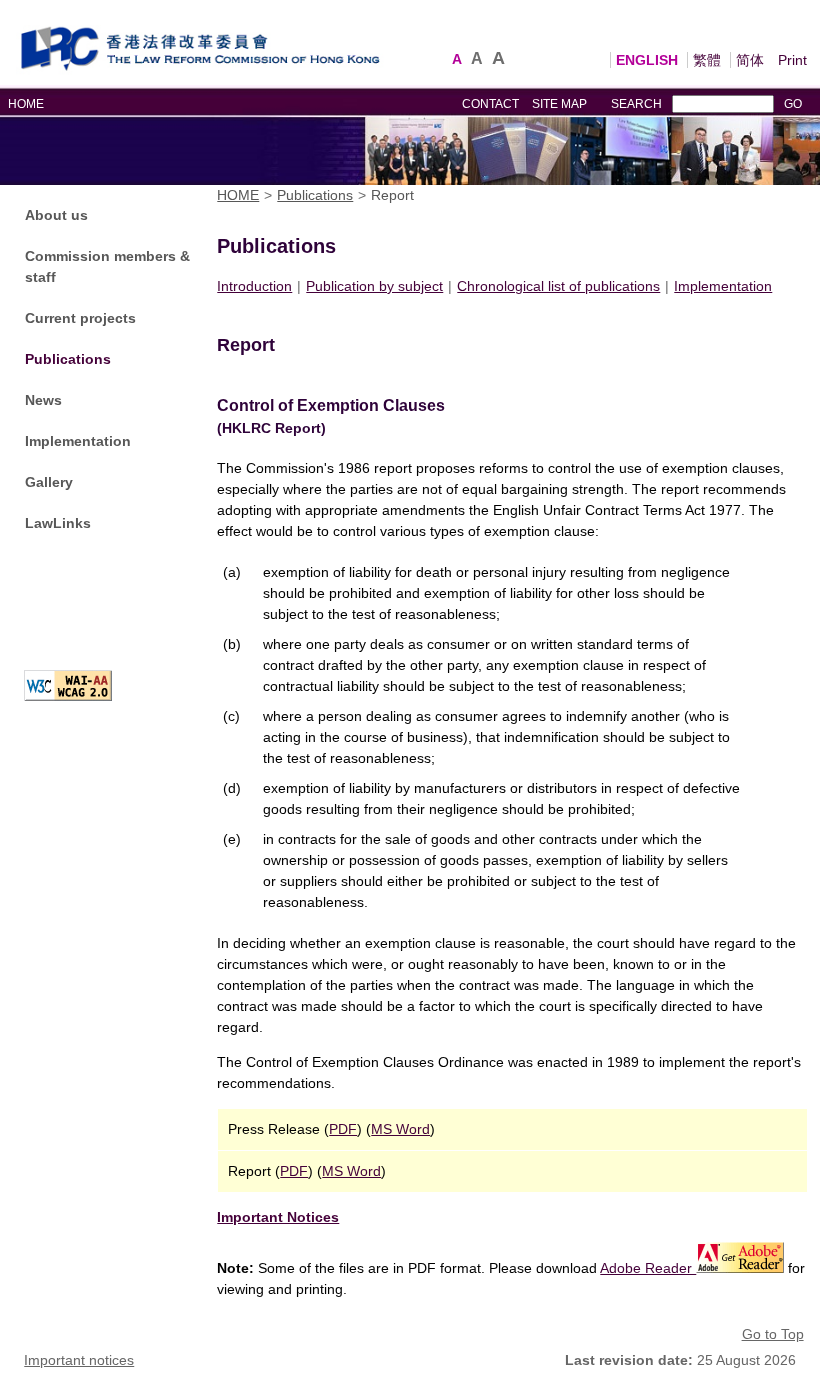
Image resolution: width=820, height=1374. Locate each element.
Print (792, 60)
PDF (343, 1129)
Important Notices (278, 1217)
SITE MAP (559, 104)
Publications (68, 359)
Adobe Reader (648, 1268)
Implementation (78, 441)
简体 (750, 60)
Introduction (254, 286)
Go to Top (773, 1334)
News (43, 400)
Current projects (80, 318)
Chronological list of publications (558, 286)
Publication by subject (374, 286)
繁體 (707, 60)
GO (793, 104)
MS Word (400, 1129)
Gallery (49, 482)
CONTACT (490, 104)
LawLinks (58, 523)
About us (56, 215)
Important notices (79, 1360)
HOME (26, 104)
